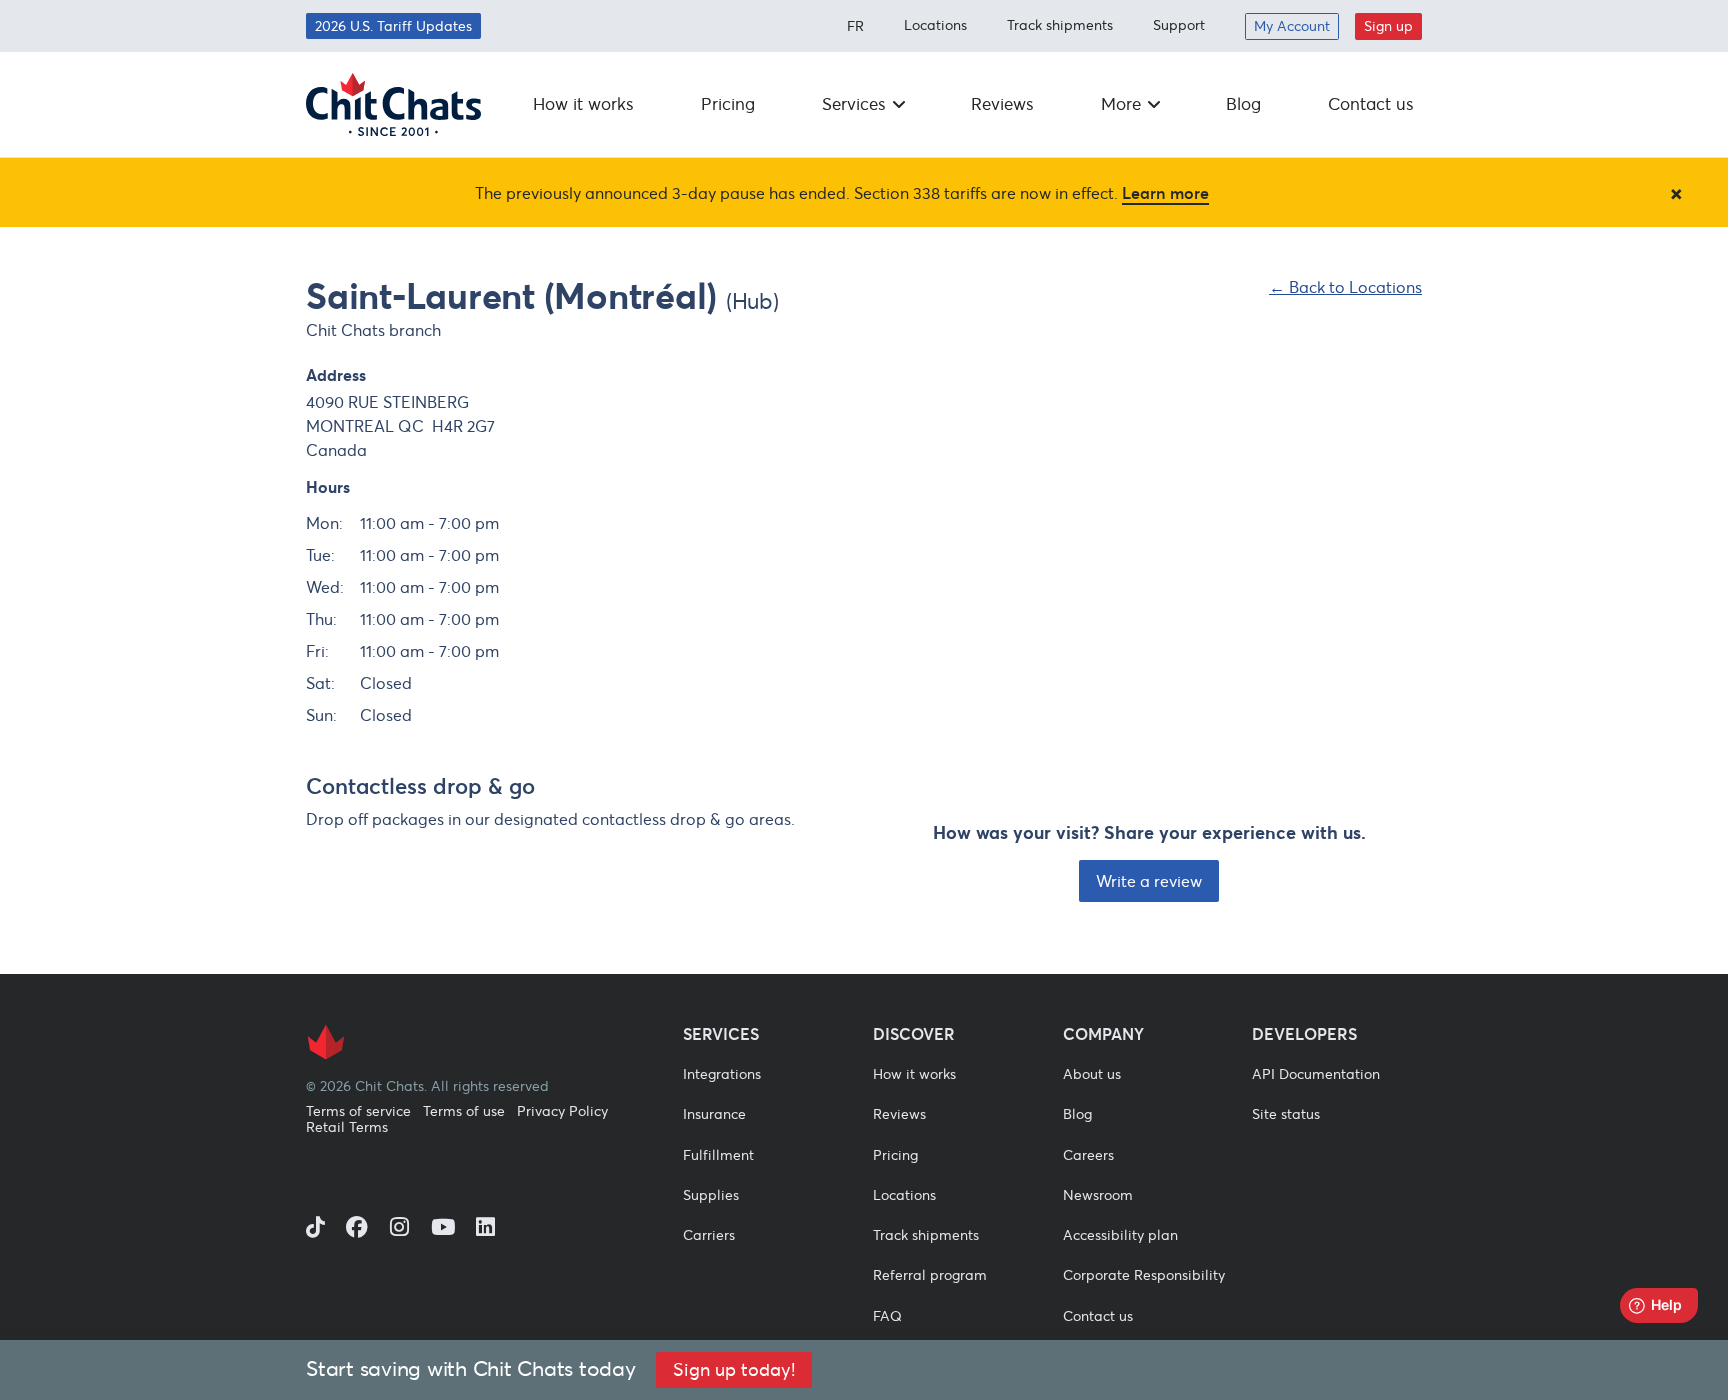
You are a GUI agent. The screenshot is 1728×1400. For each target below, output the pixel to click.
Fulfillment (718, 1155)
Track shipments (1060, 25)
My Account (1292, 26)
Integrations (722, 1074)
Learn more (1165, 193)
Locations (935, 25)
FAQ (887, 1316)
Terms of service (358, 1111)
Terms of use (464, 1111)
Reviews (1002, 104)
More (1121, 104)
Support (1179, 25)
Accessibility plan (1120, 1235)
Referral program (930, 1275)
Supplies (711, 1195)
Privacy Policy (562, 1111)
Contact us (1371, 104)
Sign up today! (734, 1370)
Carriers (709, 1235)
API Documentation (1316, 1074)
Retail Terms (347, 1127)
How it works (583, 104)
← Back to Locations (1345, 287)
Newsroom (1098, 1195)
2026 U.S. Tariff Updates (393, 26)
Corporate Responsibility (1144, 1275)
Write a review (1149, 881)
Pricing (728, 104)
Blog (1243, 104)
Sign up (1388, 26)
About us (1092, 1074)
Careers (1088, 1155)
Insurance (714, 1114)
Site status (1286, 1114)
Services (854, 104)
